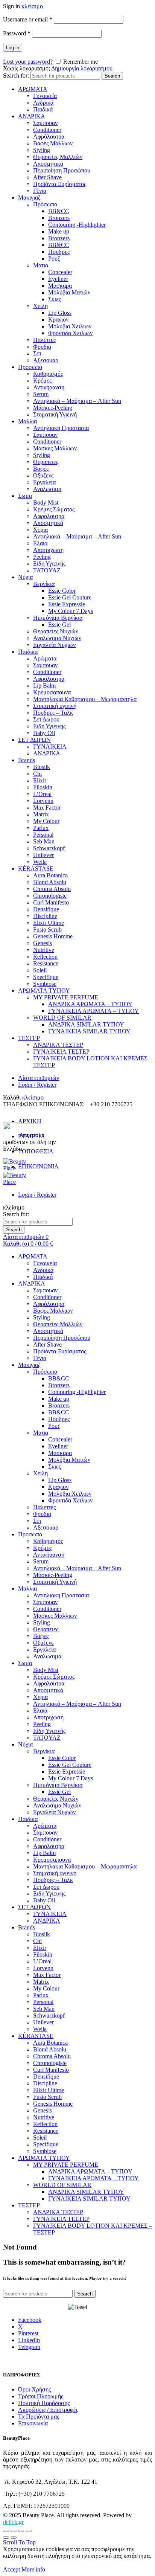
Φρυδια (42, 347)
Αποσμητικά (48, 164)
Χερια (40, 530)
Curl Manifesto (51, 902)
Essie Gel (59, 625)
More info (33, 2569)
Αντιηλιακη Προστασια (61, 428)
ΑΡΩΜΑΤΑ (33, 89)
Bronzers (59, 218)
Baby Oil (44, 733)
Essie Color (62, 591)
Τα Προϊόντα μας (39, 2417)
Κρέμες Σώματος (54, 509)
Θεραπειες (46, 462)
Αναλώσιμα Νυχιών (57, 638)
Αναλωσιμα (47, 489)
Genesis (43, 943)
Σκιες (55, 299)
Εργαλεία (44, 482)
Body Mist (46, 503)
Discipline (45, 916)
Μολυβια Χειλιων (70, 326)
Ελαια (40, 543)
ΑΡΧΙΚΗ (30, 1121)
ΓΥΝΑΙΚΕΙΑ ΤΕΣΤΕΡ (61, 1052)
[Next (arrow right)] (14, 2538)
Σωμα (25, 496)
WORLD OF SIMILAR (62, 1018)
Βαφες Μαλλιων (53, 143)
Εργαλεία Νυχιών (54, 645)
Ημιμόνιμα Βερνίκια (58, 618)
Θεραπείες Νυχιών (56, 631)
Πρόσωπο (45, 204)
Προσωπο (30, 367)
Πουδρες (59, 252)
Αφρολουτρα (49, 516)
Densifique (46, 909)
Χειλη (40, 306)
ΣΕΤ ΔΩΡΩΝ (34, 740)
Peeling (42, 557)
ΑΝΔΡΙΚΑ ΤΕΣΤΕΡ (58, 1045)
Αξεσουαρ (46, 360)
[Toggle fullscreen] (21, 2531)
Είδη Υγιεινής (49, 564)
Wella (40, 862)
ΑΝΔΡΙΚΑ (32, 116)
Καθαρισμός (48, 374)
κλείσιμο (32, 6)
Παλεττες (44, 340)
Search (112, 76)
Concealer (60, 272)
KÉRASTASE (36, 869)
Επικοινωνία (33, 2423)
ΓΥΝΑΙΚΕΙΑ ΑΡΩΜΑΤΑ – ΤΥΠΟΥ (93, 1011)
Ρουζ (54, 259)
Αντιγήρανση (49, 387)
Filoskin (43, 787)
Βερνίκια (44, 584)
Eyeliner (58, 279)
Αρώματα (45, 658)
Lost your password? (28, 62)
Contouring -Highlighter (77, 225)
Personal (43, 835)
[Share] (14, 2531)
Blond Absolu (50, 882)
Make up (59, 231)
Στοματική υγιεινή (55, 706)
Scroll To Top (19, 2542)
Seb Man (44, 841)
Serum (41, 394)
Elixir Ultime (49, 923)
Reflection (45, 957)
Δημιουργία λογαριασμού (82, 68)
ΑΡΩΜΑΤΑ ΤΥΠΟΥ (44, 991)
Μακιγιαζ (29, 198)
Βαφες (41, 469)
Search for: (16, 75)
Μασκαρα (60, 286)
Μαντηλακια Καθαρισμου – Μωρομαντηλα (85, 699)
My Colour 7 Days (71, 611)
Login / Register (37, 1085)
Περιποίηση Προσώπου (62, 170)
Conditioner (47, 130)
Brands (27, 760)
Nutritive (44, 950)
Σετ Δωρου (46, 719)
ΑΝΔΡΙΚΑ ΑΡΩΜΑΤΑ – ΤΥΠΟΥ (90, 1004)
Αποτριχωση (48, 550)
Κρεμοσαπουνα (52, 692)
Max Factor (47, 808)
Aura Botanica (50, 875)
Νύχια (25, 577)
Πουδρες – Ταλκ (53, 713)
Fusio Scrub (47, 930)
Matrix (41, 814)
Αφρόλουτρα (49, 137)
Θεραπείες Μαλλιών (58, 157)
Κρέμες (42, 381)
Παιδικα (28, 652)
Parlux (41, 828)
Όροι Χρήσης (34, 2389)
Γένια (40, 191)
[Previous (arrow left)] (6, 2538)
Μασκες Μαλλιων (55, 448)
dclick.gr (13, 2522)
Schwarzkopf (49, 848)
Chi (37, 774)
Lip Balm (44, 686)
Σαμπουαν (45, 123)
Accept (11, 2569)
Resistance (46, 963)
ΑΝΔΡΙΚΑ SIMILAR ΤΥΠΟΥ (86, 1024)
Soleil (40, 970)
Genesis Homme (53, 936)
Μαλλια (27, 421)
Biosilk (42, 767)
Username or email (28, 19)
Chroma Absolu (52, 889)
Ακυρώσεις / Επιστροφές (48, 2410)
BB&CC (59, 211)
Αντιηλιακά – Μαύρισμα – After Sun (77, 401)
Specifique (46, 977)
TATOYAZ (47, 570)
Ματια (41, 265)
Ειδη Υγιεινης (49, 726)
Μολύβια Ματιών (69, 292)
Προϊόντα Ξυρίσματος (60, 184)
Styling (42, 150)
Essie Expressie (67, 604)
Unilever (43, 855)
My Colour (46, 821)
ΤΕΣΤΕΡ (29, 1038)
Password (17, 33)
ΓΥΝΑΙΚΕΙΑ (50, 747)
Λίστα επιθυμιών (39, 1078)
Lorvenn (43, 801)
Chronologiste (50, 896)
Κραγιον (58, 320)
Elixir (40, 780)
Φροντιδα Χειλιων (70, 333)
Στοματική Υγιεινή (55, 414)
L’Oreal (42, 794)
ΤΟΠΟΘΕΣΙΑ (36, 1151)
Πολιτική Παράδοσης (44, 2403)
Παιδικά (43, 109)
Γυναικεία (45, 96)
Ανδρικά (43, 103)
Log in (13, 48)
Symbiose (45, 984)
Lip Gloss (60, 313)
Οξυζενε (43, 475)
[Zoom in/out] (29, 2531)
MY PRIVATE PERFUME (66, 997)
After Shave (47, 177)
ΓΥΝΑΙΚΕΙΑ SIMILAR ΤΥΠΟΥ (89, 1031)
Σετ (37, 353)
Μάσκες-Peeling (53, 408)
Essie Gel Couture (70, 597)
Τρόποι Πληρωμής (41, 2396)
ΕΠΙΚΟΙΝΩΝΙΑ (38, 1166)
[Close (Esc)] (6, 2531)
